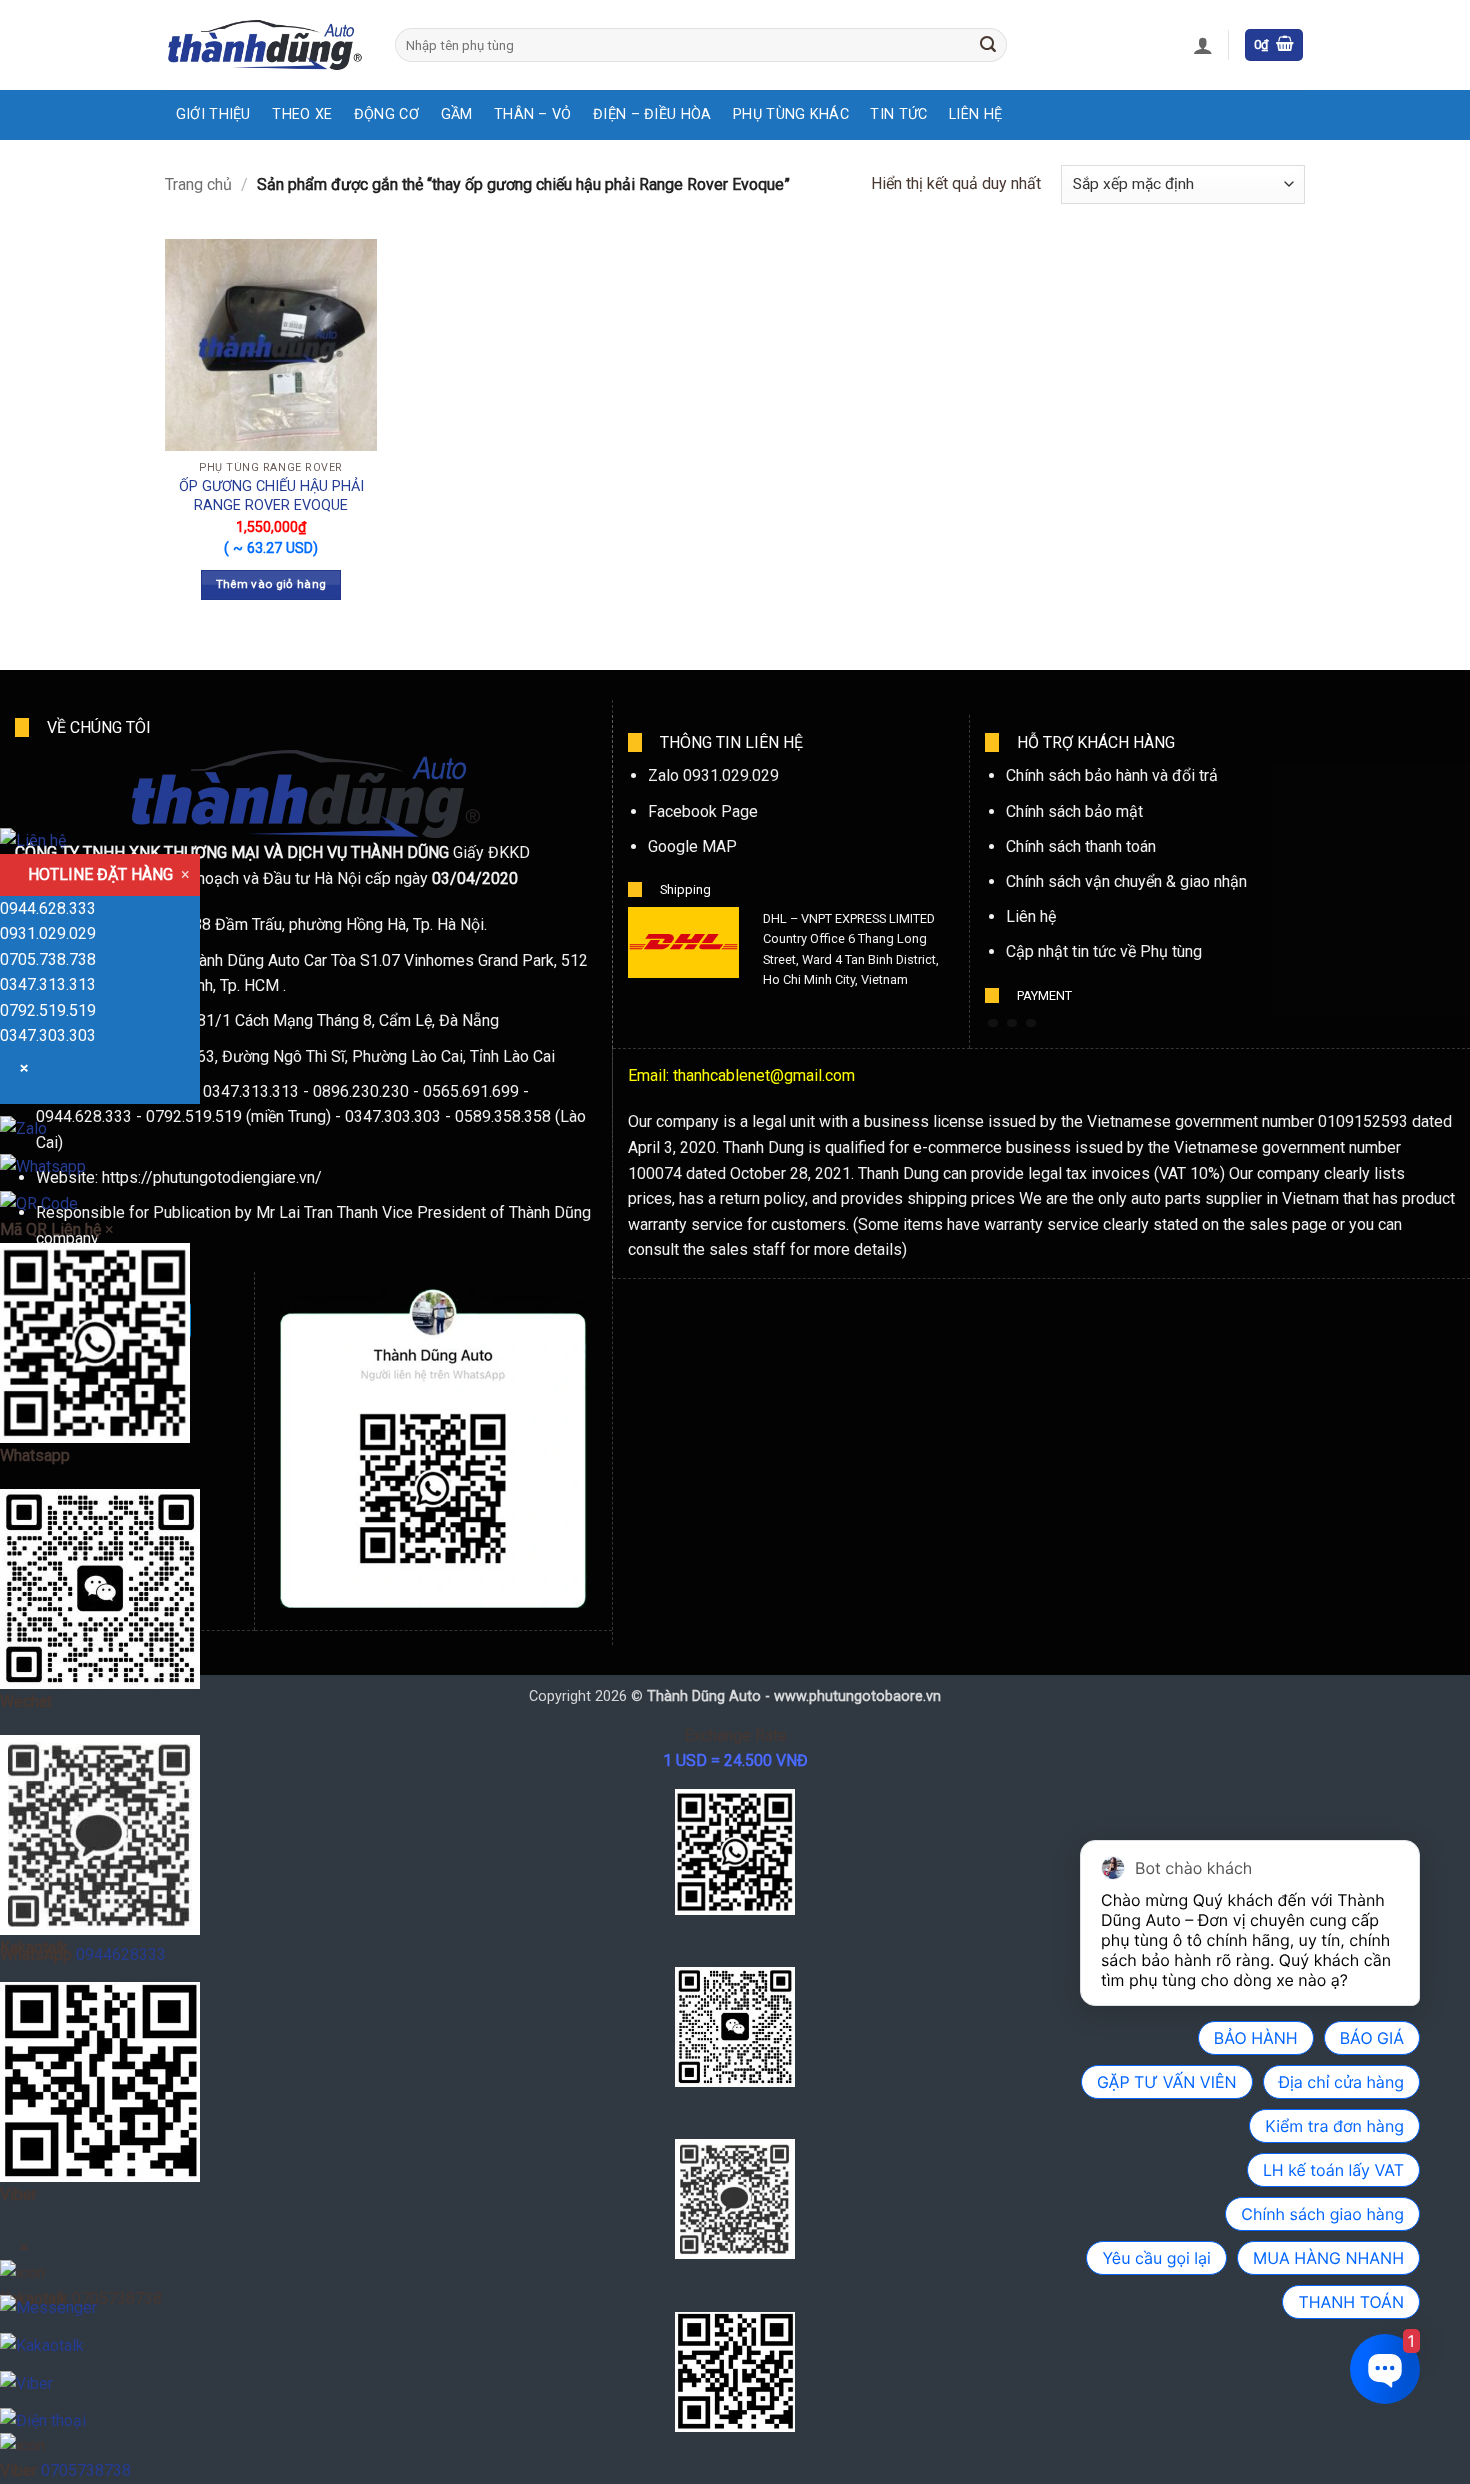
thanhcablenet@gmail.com (764, 1075)
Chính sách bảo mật (1074, 811)
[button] (1203, 45)
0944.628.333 (48, 908)
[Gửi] (988, 45)
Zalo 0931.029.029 (713, 775)
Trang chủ (198, 184)
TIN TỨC (898, 114)
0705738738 (86, 2470)
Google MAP (692, 846)
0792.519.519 (48, 1010)
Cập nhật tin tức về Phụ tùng (1104, 951)
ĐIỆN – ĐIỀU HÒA (652, 114)
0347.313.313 (48, 984)
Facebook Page (703, 811)
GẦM (457, 114)
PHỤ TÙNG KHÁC (791, 114)
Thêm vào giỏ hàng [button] (271, 584)
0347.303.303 (48, 1035)
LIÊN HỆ (975, 114)
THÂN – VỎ (533, 114)
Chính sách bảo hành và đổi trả (1112, 775)
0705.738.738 (48, 959)
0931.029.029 (48, 933)
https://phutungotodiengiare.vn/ (212, 1177)
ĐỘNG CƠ (386, 114)
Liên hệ (1031, 916)
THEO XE (302, 114)
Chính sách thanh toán (1081, 846)
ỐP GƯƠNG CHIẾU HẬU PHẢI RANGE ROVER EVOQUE (271, 496)
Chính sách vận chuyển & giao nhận (1126, 881)
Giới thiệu (213, 114)
